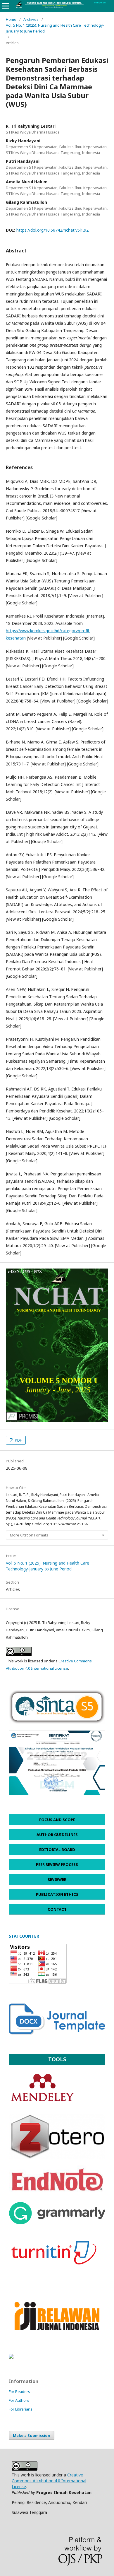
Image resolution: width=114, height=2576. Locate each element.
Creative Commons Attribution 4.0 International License (49, 2481)
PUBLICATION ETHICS (57, 1894)
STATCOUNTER (24, 1936)
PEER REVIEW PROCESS (57, 1864)
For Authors (19, 2400)
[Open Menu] (6, 6)
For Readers (19, 2392)
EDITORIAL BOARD (57, 1849)
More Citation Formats (29, 1535)
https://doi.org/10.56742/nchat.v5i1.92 (52, 230)
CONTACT (57, 1909)
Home (11, 19)
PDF (18, 1440)
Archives (31, 19)
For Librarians (21, 2409)
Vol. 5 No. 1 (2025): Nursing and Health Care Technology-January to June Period (55, 28)
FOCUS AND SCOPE (57, 1820)
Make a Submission (32, 2435)
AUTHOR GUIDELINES (57, 1835)
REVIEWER (57, 1879)
